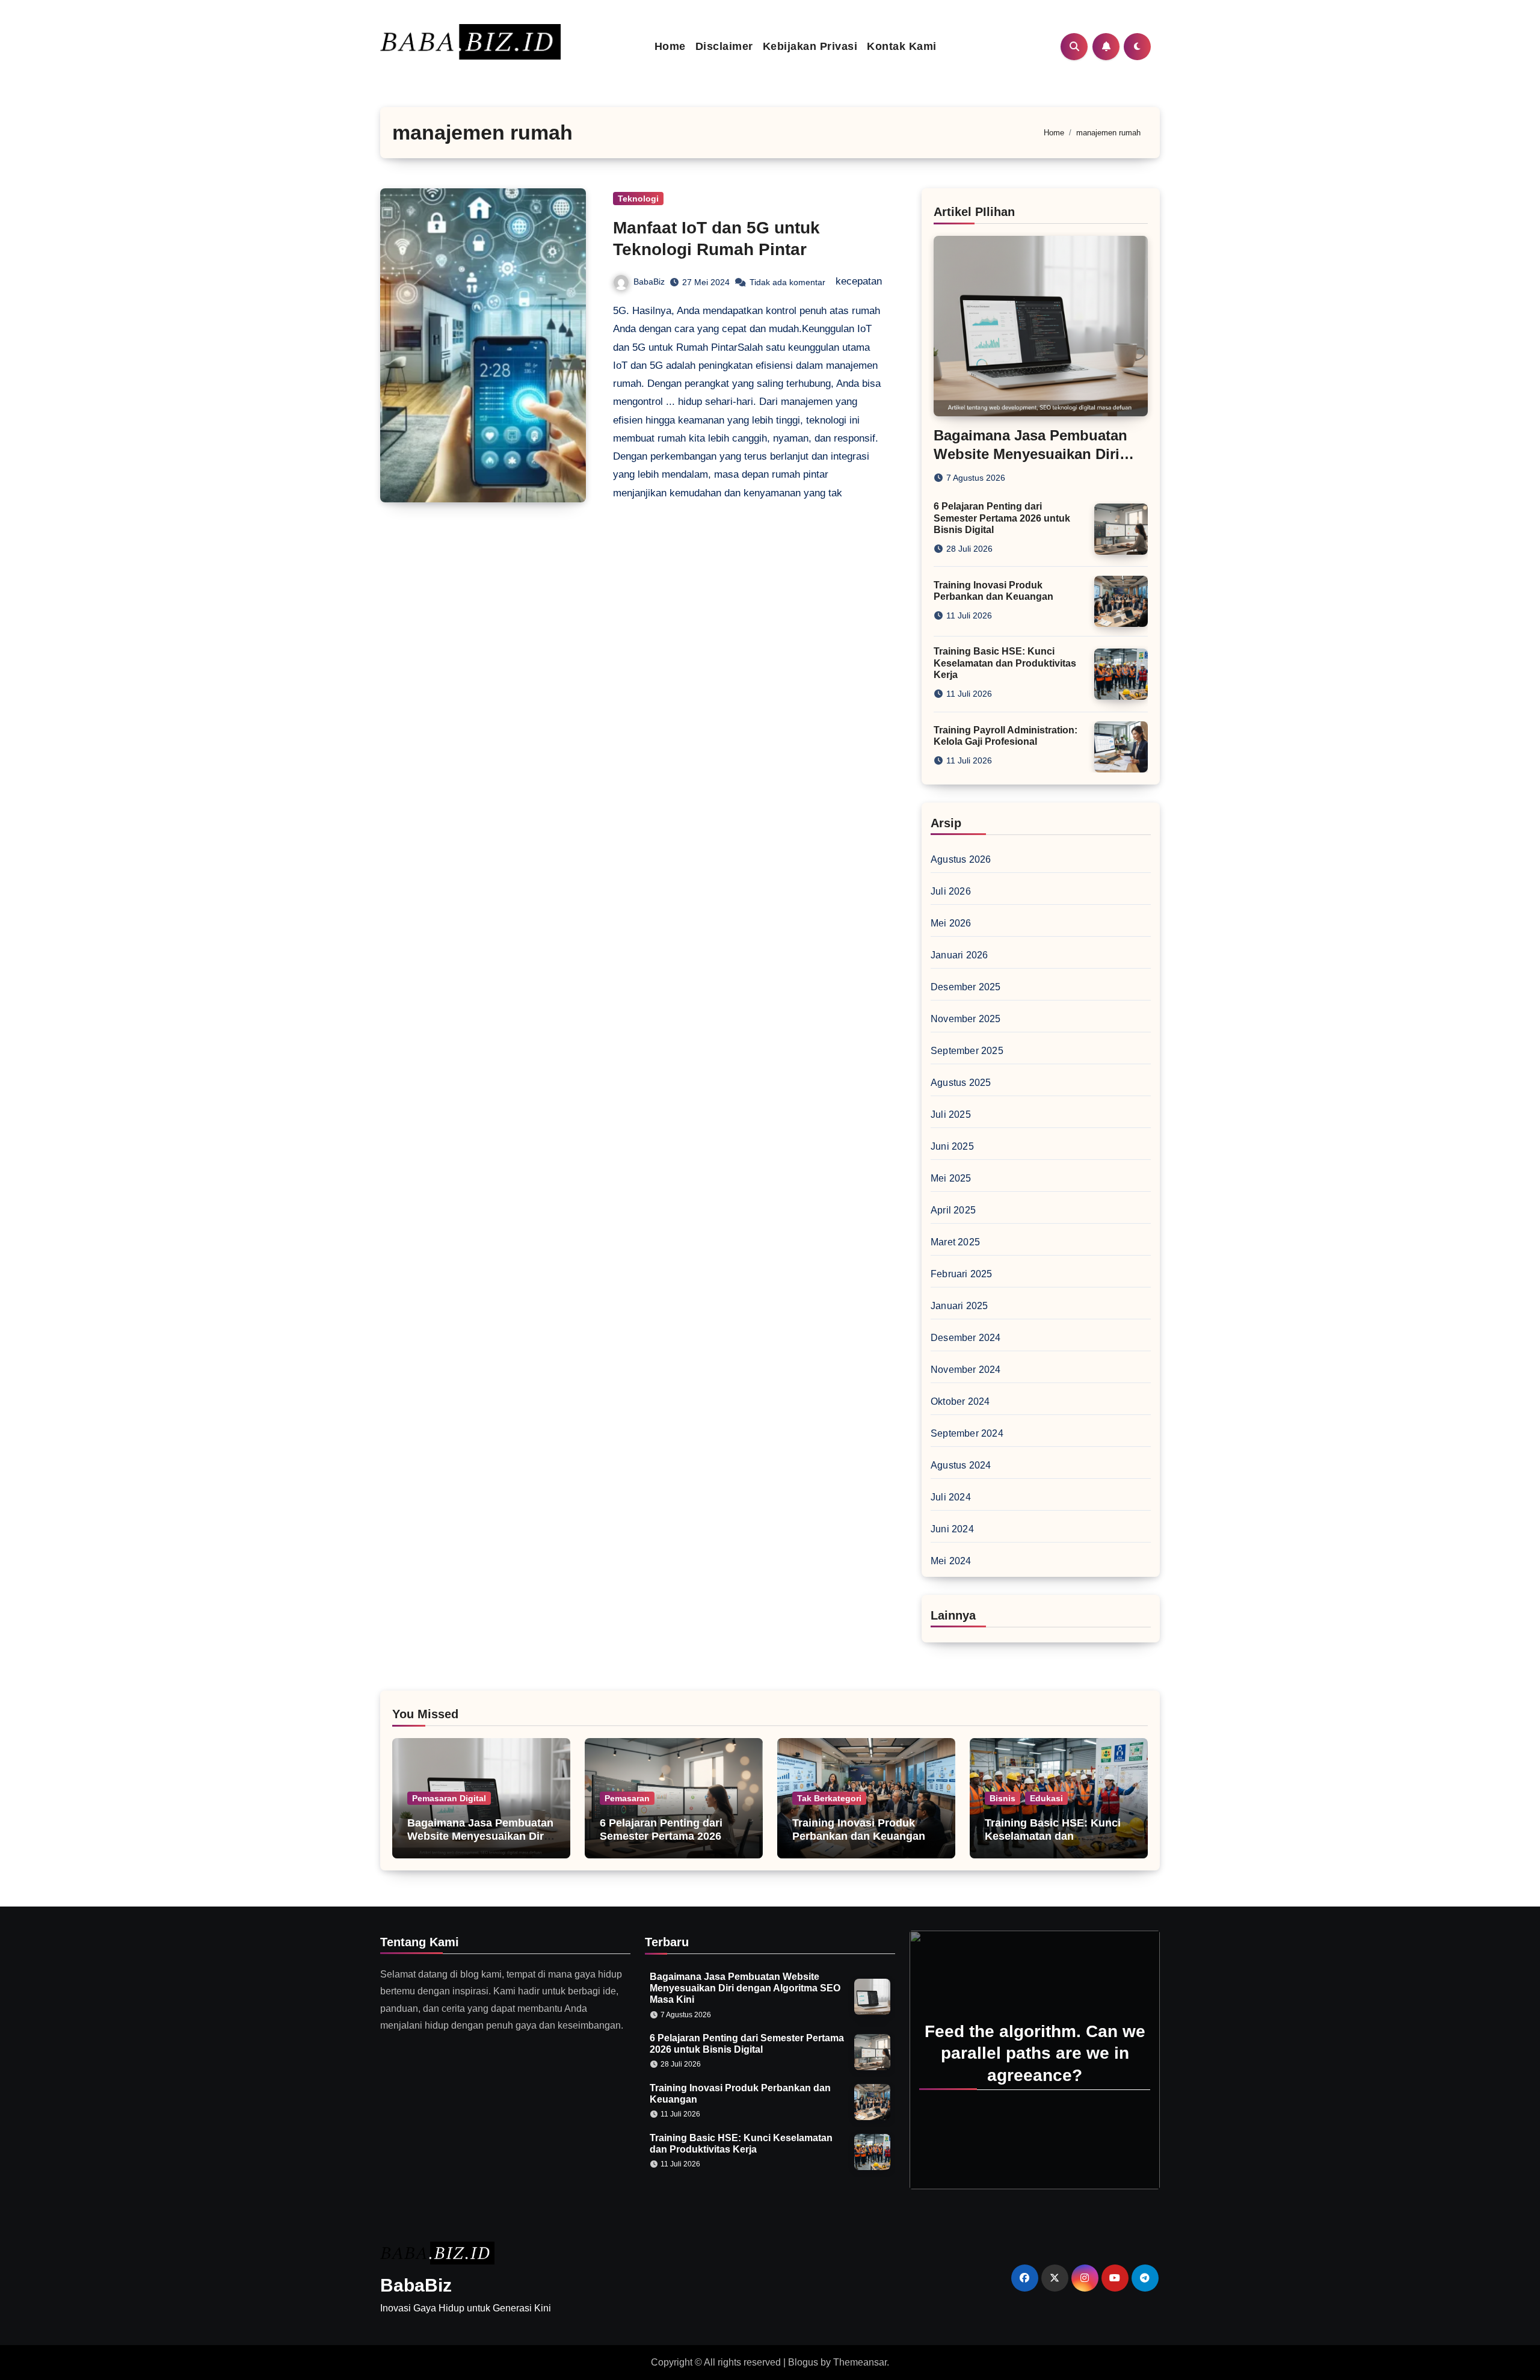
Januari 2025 (959, 1306)
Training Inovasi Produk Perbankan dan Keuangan (859, 1830)
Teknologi (638, 199)
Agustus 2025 (961, 1083)
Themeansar (860, 2362)
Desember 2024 (966, 1338)
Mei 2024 (951, 1561)
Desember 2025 (966, 987)
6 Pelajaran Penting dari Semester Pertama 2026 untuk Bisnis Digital (1002, 518)
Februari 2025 (962, 1274)
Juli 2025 (951, 1114)
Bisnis (1003, 1798)
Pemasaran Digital (449, 1798)
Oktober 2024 (960, 1401)
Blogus (803, 2362)
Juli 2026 (951, 891)
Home (670, 46)
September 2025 (967, 1051)
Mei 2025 (951, 1178)
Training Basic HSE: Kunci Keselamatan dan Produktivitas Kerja (1005, 663)
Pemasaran (627, 1798)
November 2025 (966, 1019)
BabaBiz (649, 282)
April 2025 (953, 1210)
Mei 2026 (951, 923)
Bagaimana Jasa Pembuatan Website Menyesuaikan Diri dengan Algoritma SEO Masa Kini (481, 1842)
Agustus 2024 (961, 1465)
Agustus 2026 (961, 859)
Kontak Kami (902, 46)
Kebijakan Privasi (810, 46)
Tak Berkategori (829, 1798)
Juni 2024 (952, 1529)
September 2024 (967, 1433)
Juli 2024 (951, 1497)
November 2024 (966, 1370)
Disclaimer (724, 46)
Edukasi (1046, 1798)
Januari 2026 (959, 955)
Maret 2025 (955, 1242)
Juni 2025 (952, 1146)
